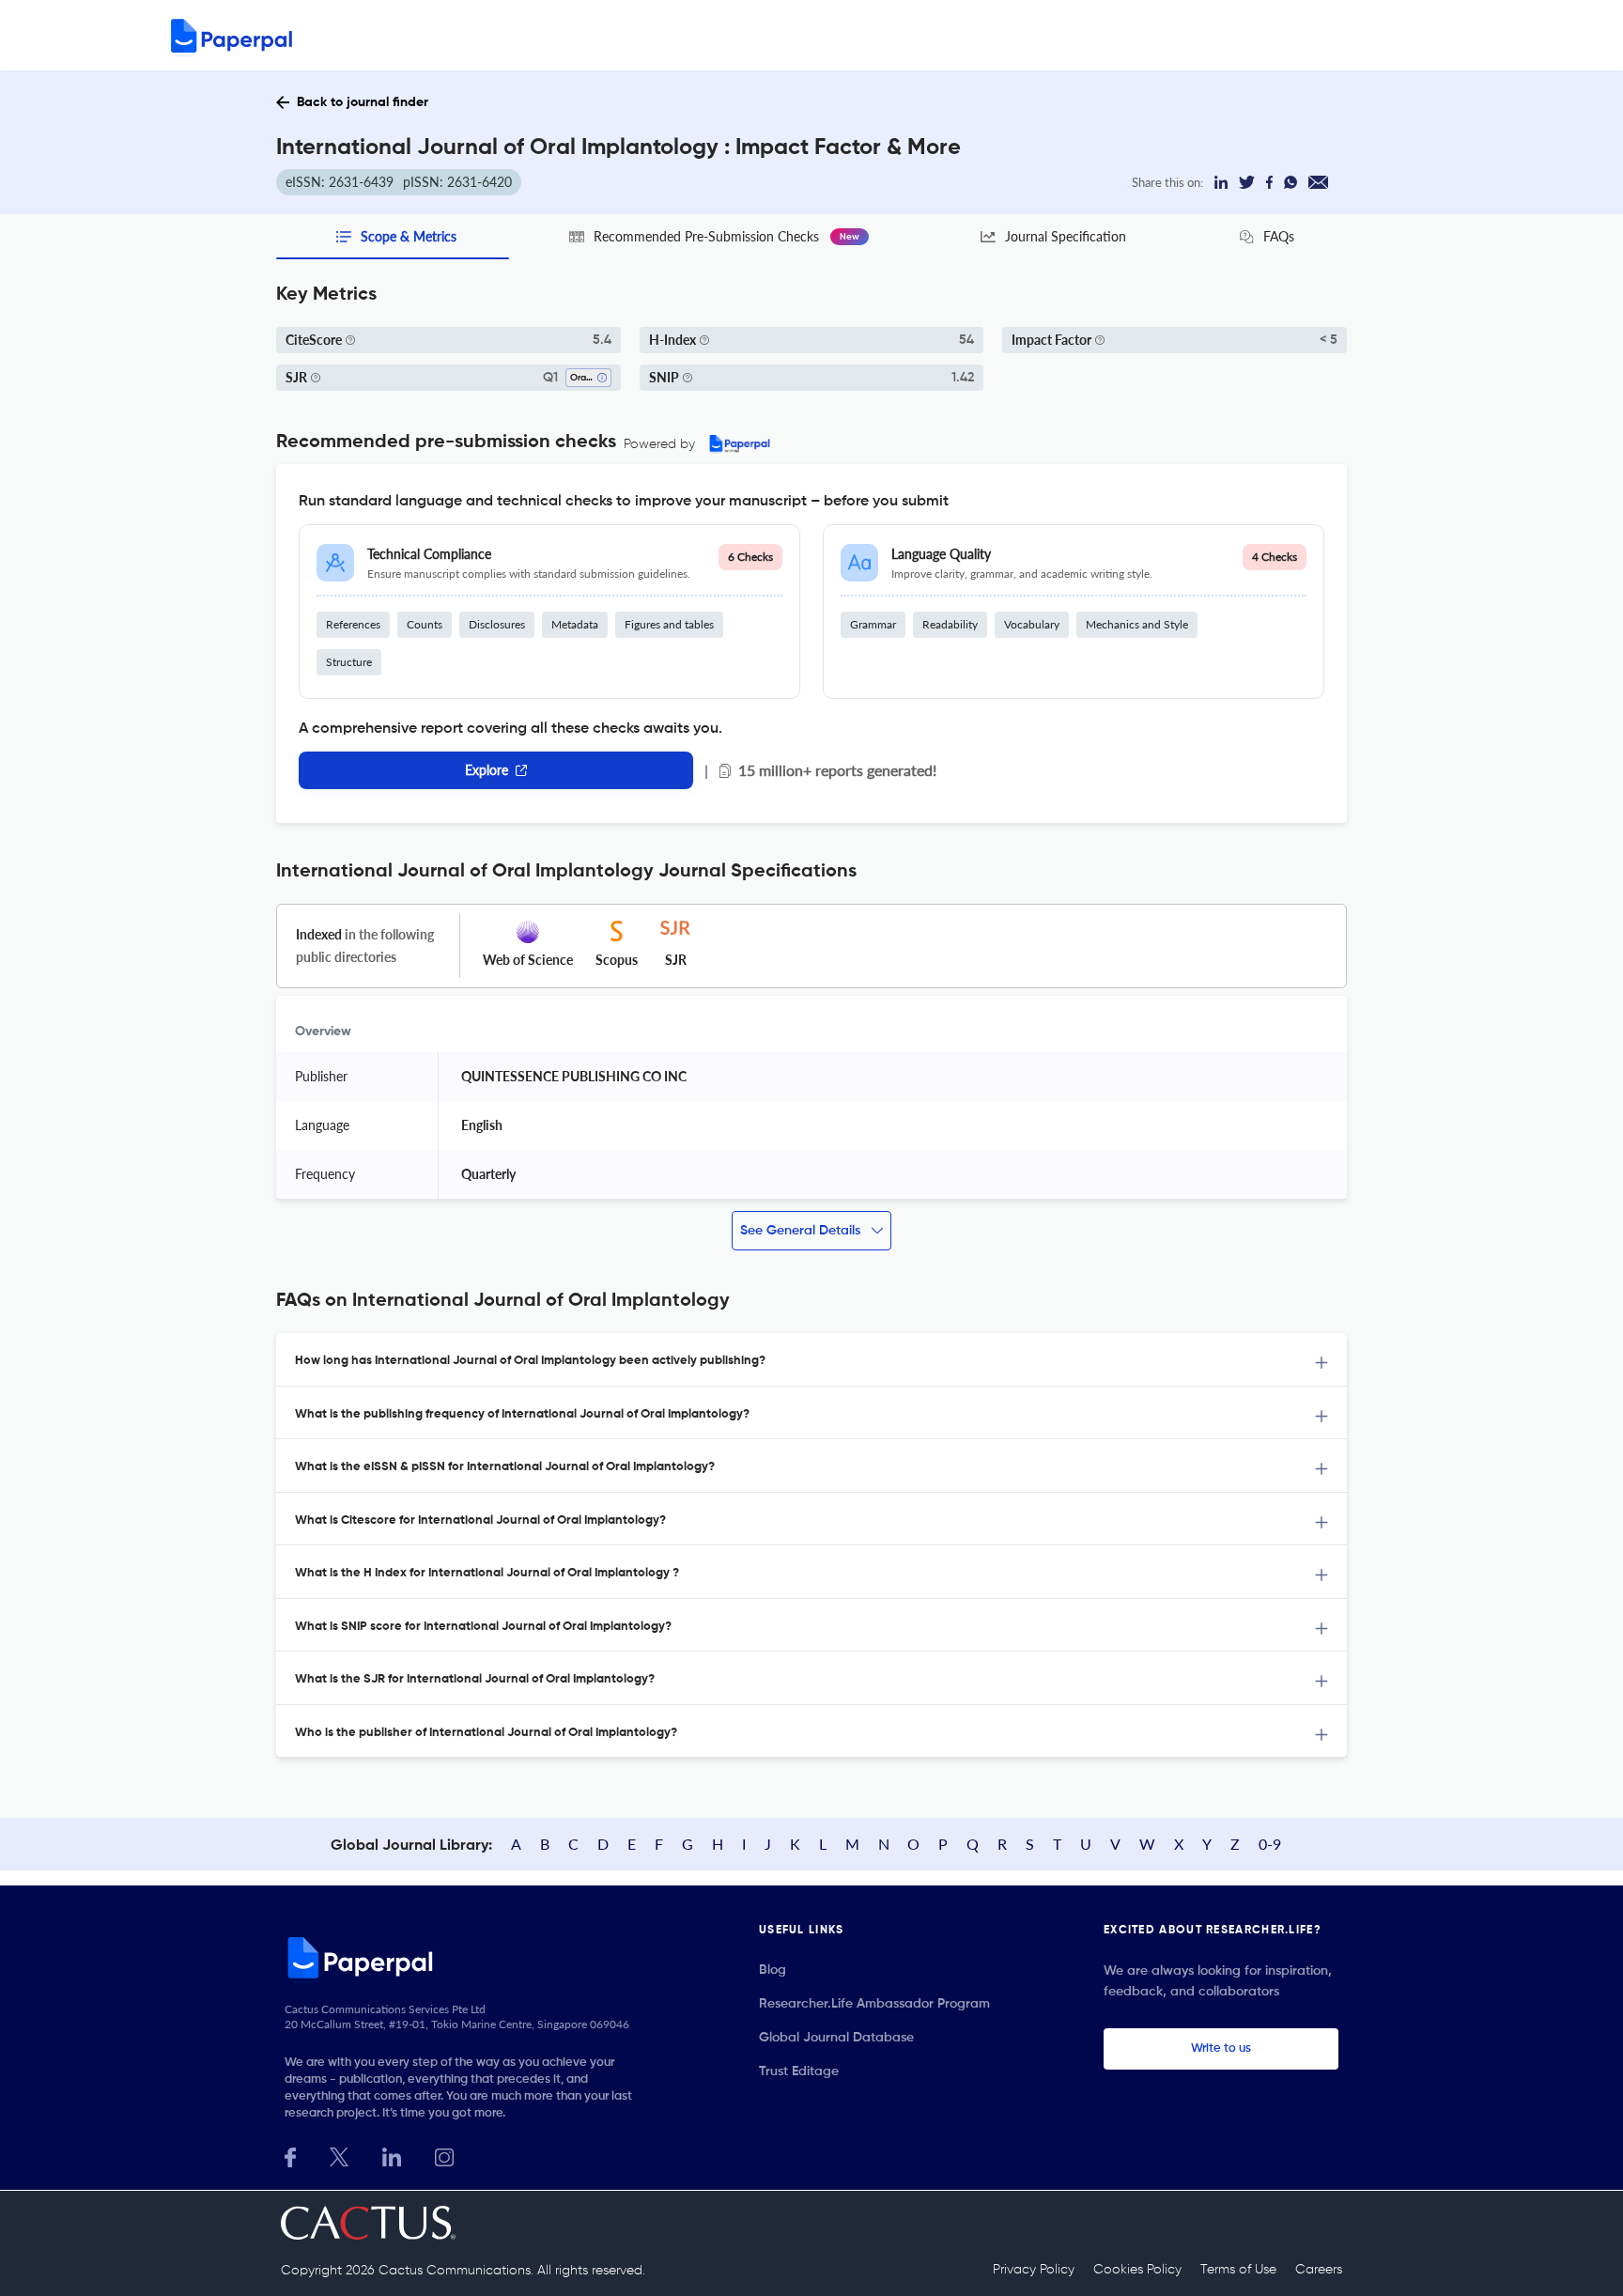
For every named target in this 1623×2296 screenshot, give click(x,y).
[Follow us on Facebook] (290, 2156)
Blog (773, 1970)
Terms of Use (1238, 2270)
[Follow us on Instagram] (444, 2156)
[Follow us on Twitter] (339, 2156)
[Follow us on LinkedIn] (392, 2156)
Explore (487, 770)
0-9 (1270, 1844)
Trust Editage (799, 2071)
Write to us (1221, 2048)
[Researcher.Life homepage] (465, 1957)
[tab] (811, 1360)
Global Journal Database (836, 2038)
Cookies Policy (1137, 2270)
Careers (1319, 2270)
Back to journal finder (363, 102)
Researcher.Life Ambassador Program (874, 2004)
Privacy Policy (1034, 2270)
